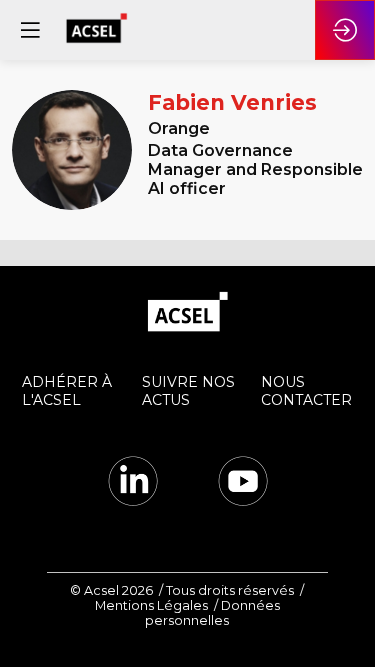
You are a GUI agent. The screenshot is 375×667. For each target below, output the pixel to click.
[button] (30, 30)
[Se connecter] (345, 30)
